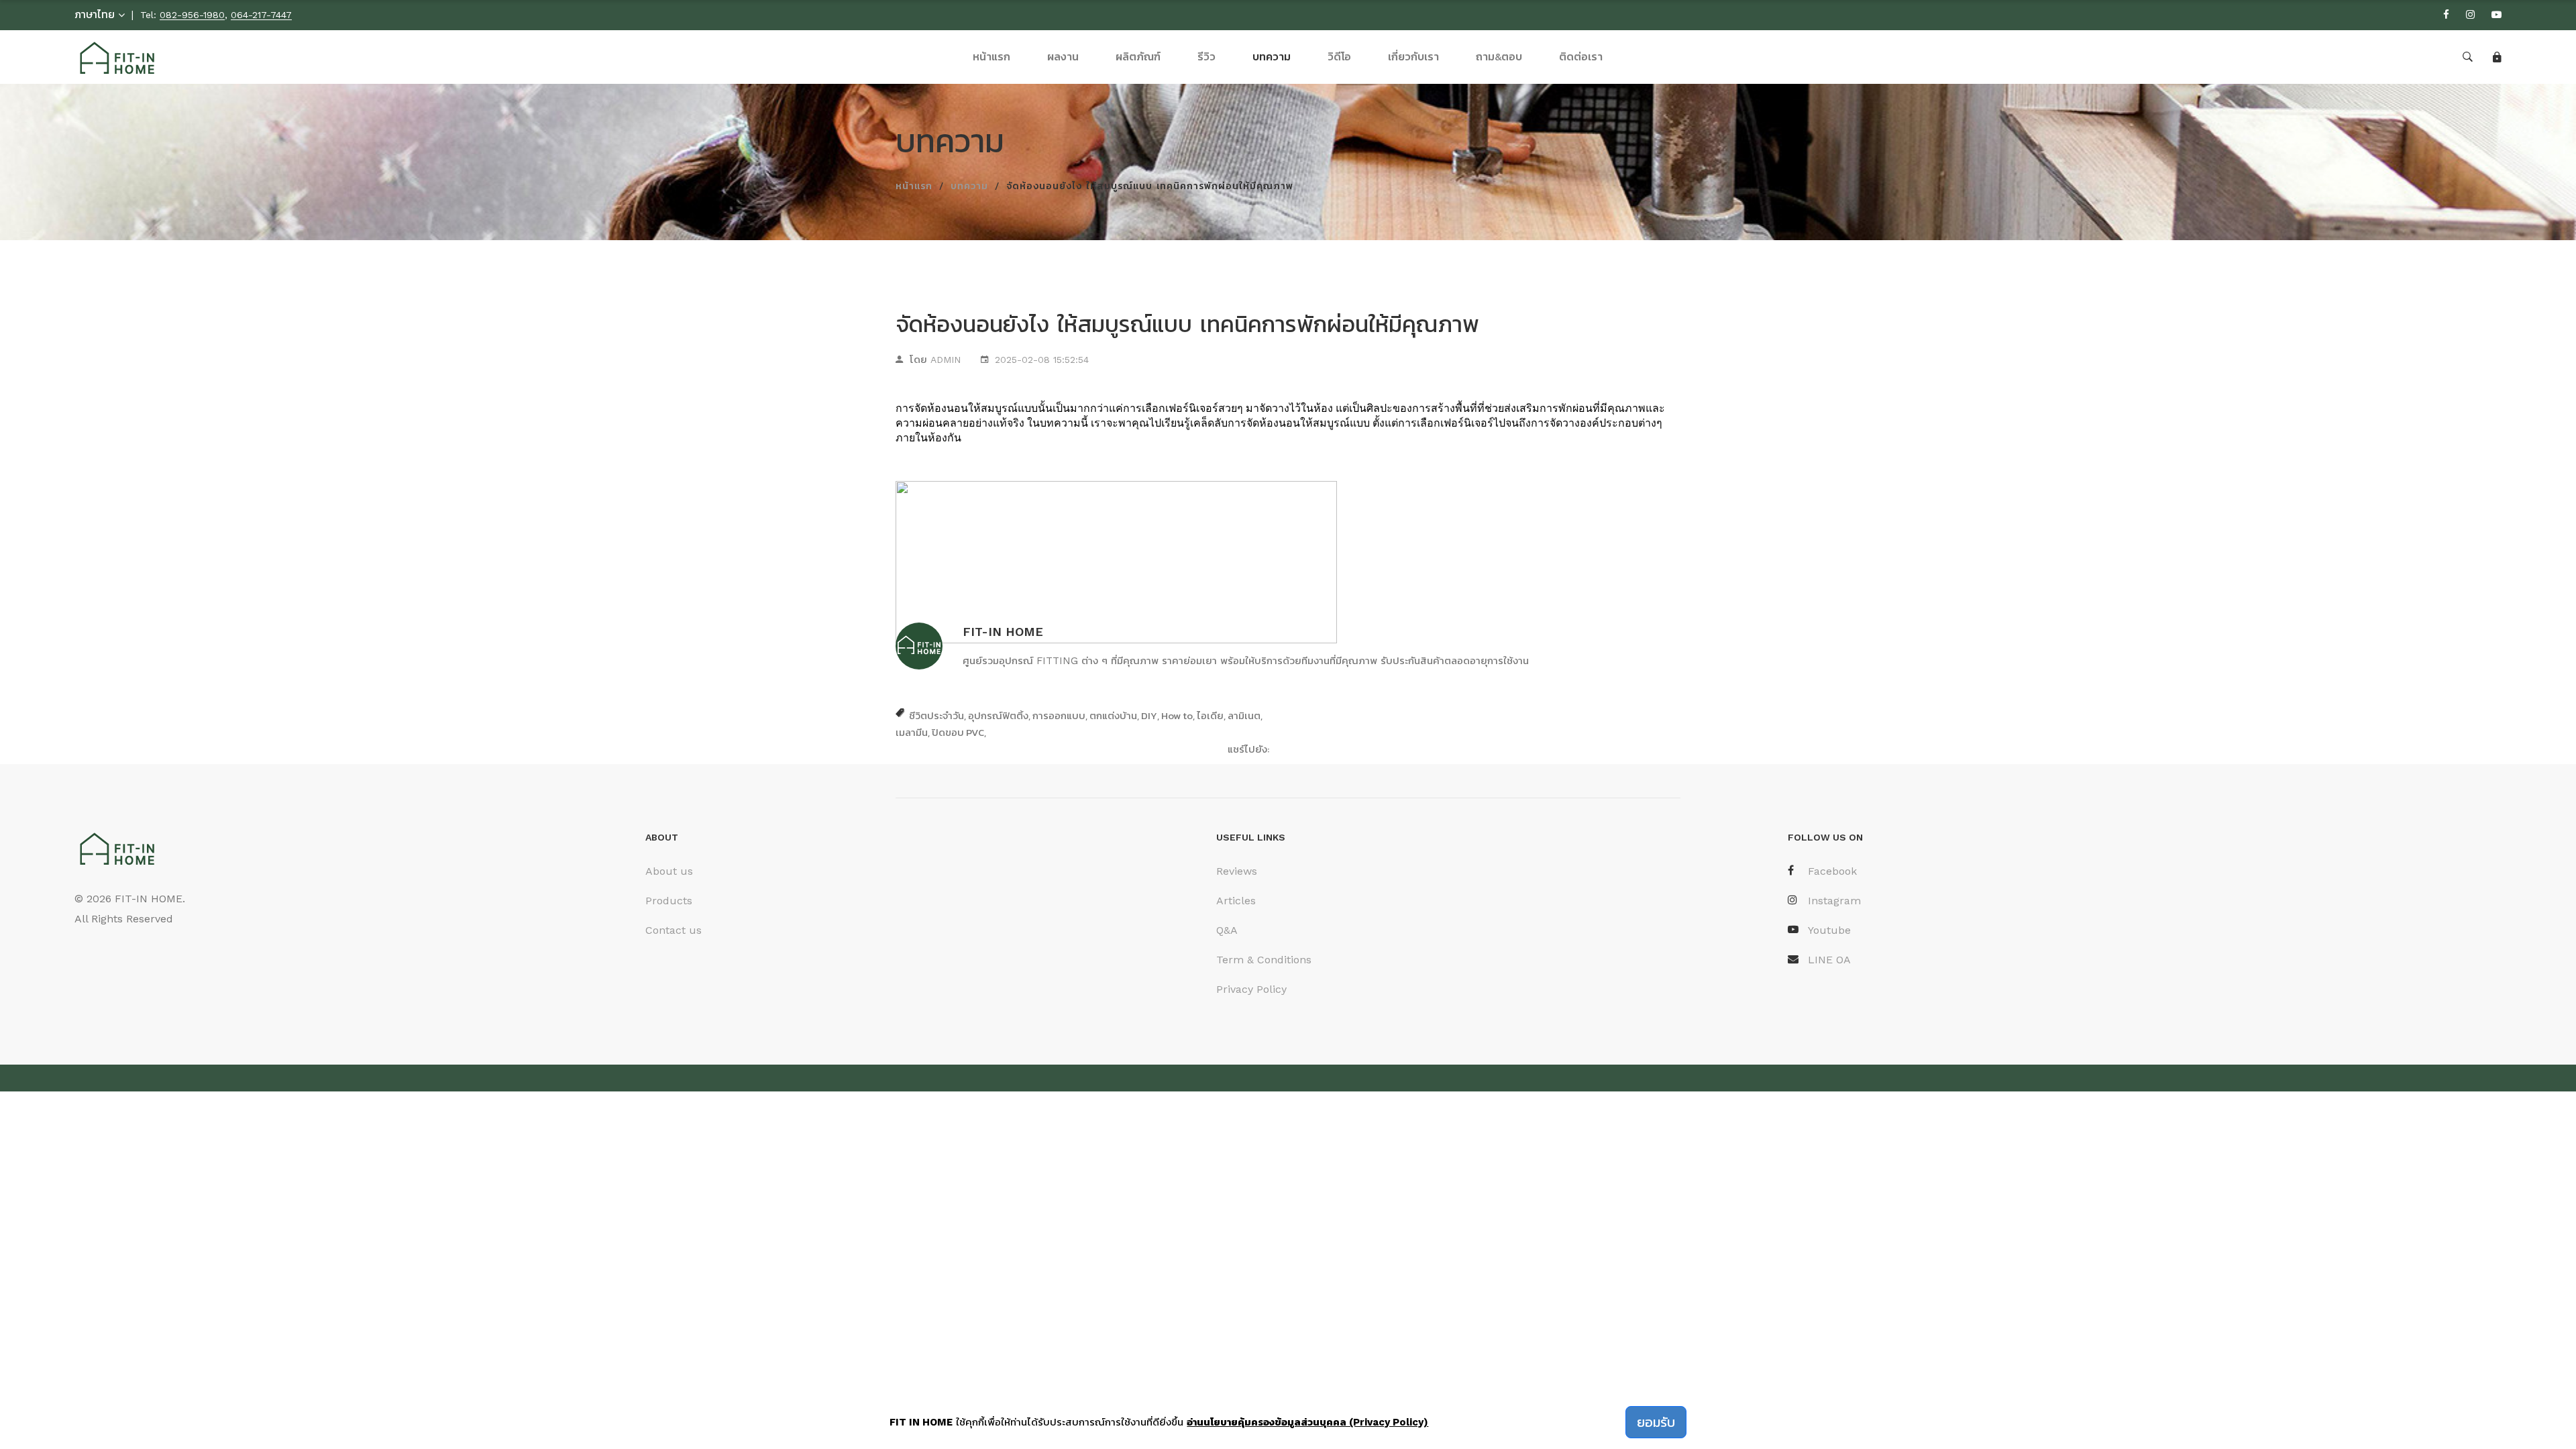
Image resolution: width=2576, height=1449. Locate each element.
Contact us (674, 930)
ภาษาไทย (95, 14)
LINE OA (1829, 960)
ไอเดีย (1210, 715)
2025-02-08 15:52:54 (1042, 360)
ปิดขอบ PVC (958, 732)
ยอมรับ (1656, 1422)
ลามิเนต (1244, 715)
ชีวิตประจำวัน (936, 715)
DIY (1149, 715)
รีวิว (1206, 57)
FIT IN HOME (921, 1422)
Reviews (1237, 871)
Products (669, 901)
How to (1177, 715)
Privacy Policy (1251, 989)
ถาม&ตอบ (1499, 57)
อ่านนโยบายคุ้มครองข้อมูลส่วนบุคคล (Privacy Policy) (1307, 1422)
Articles (1236, 901)
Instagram (1834, 901)
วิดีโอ (1339, 57)
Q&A (1227, 930)
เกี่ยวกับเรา (1413, 57)
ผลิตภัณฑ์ (1138, 57)
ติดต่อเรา (1581, 57)
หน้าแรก (991, 57)
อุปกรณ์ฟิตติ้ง (998, 715)
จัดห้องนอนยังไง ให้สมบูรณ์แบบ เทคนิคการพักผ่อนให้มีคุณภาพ (1187, 324)
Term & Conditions (1264, 960)
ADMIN (946, 360)
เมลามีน (912, 732)
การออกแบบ (1059, 715)
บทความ (1272, 57)
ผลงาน (1063, 57)
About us (669, 871)
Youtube (1829, 930)
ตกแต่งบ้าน (1113, 715)
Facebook (1832, 871)
